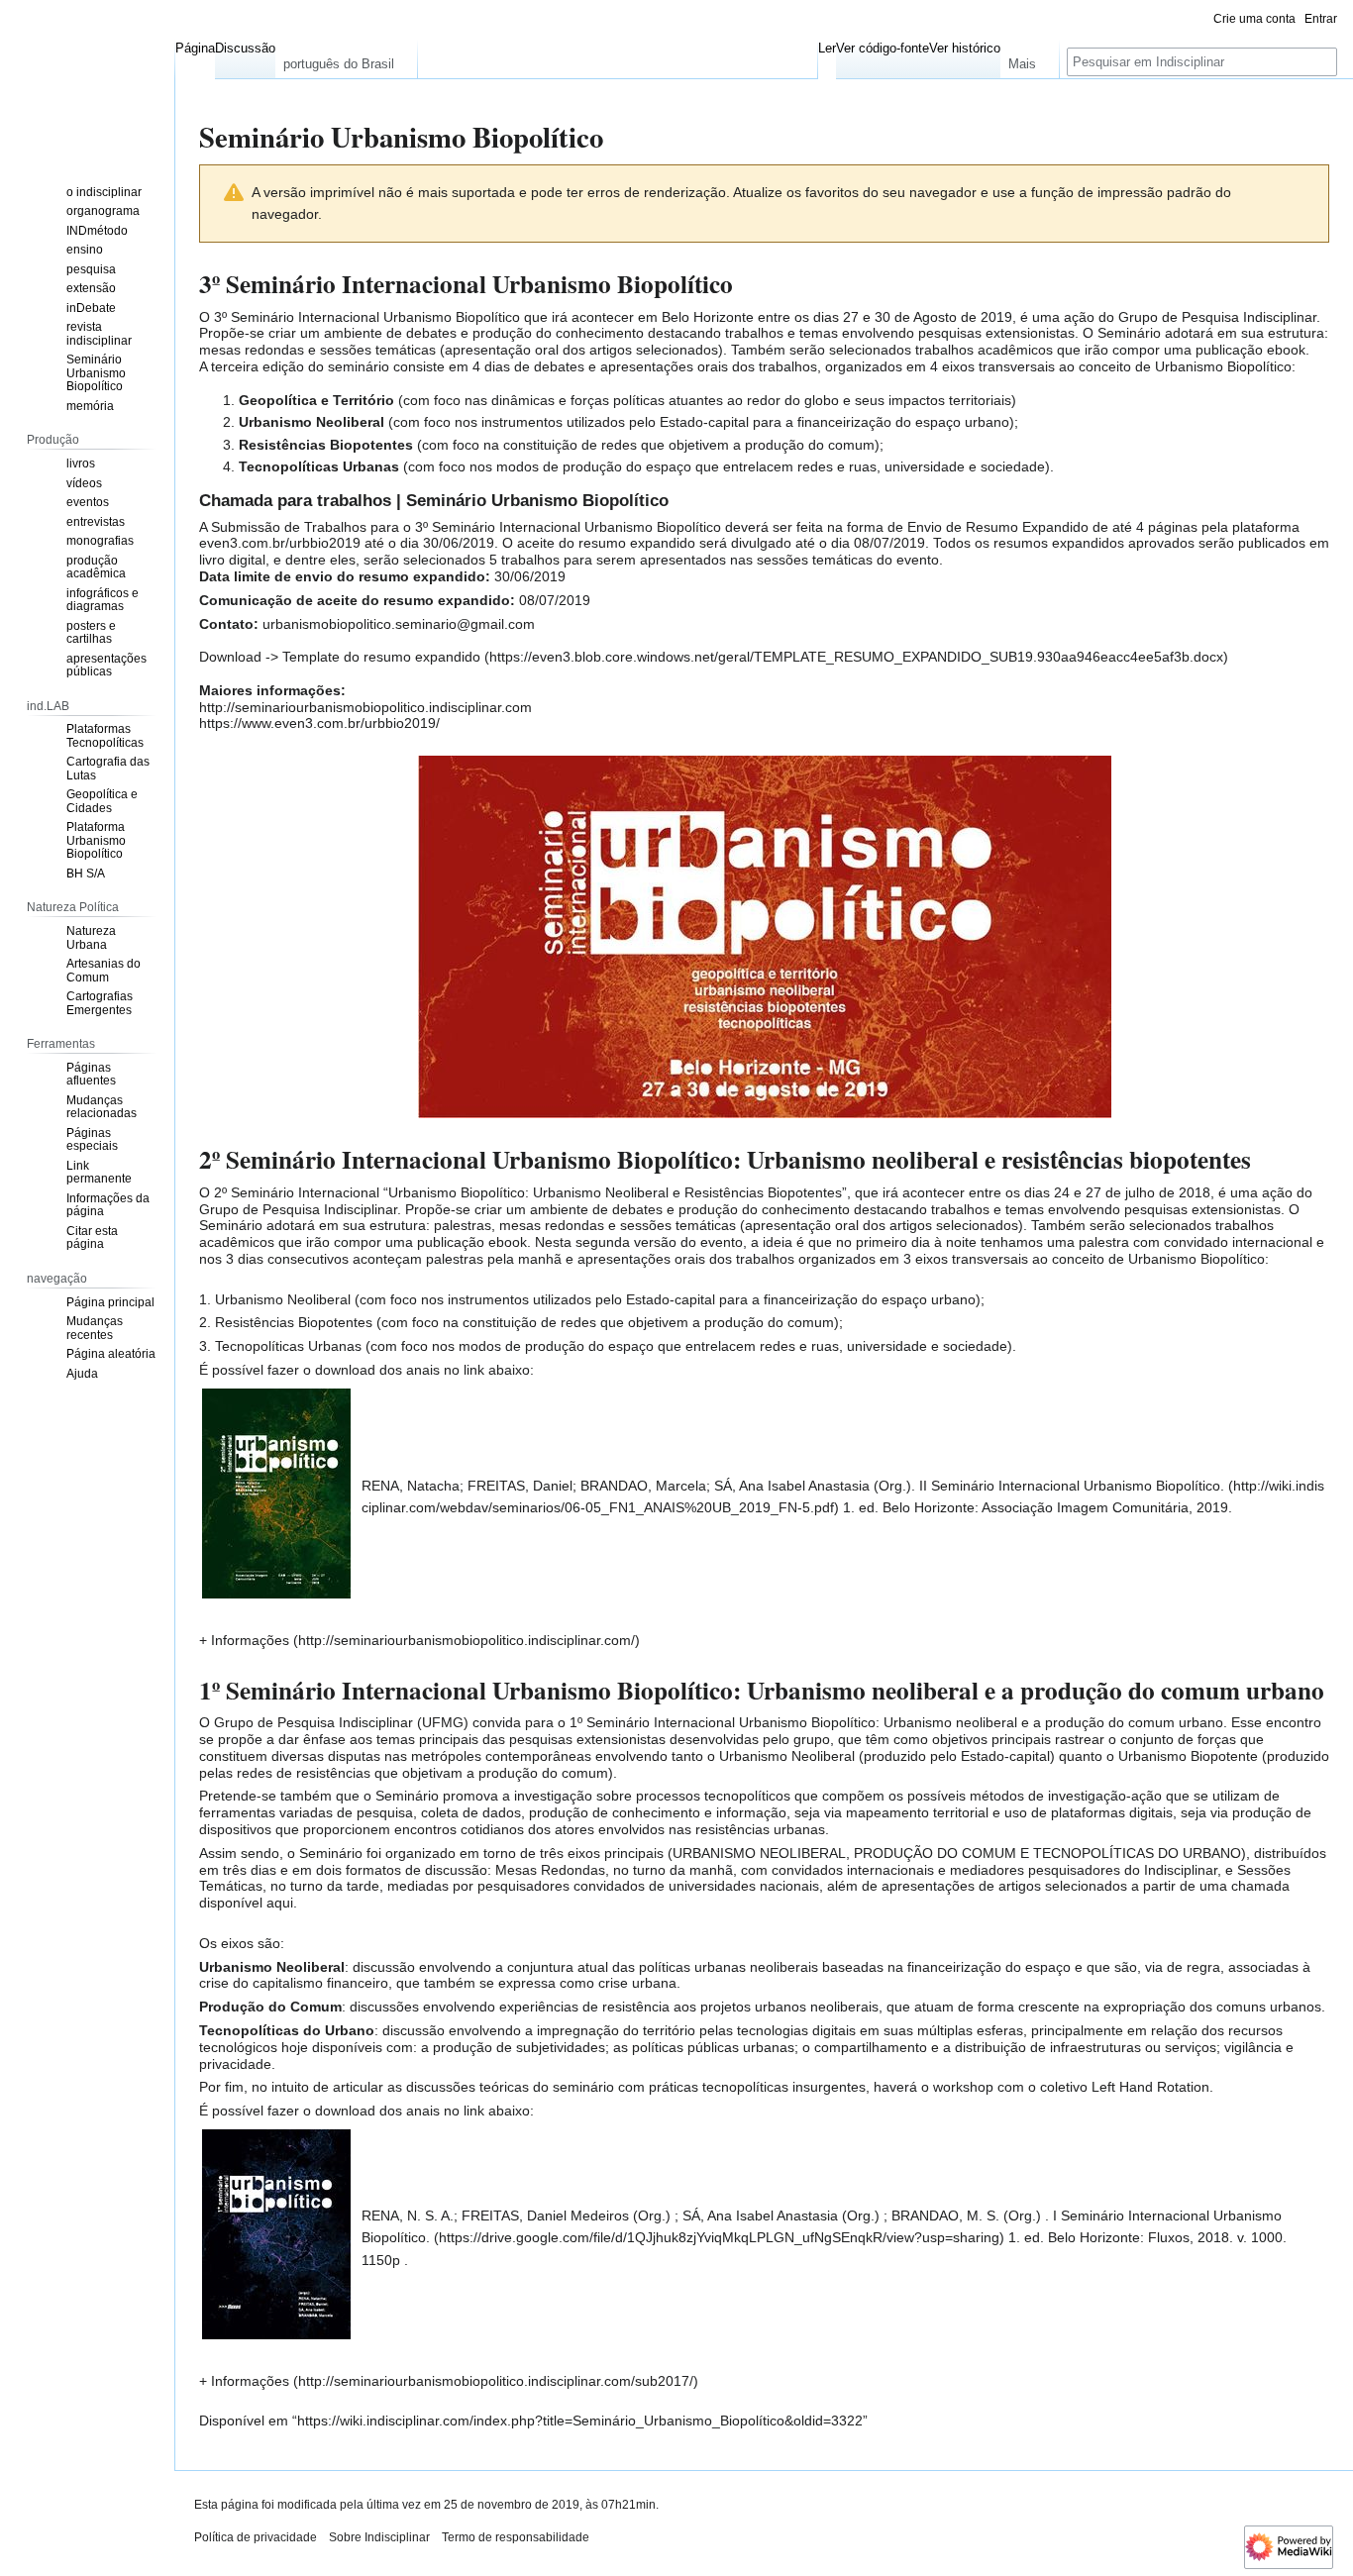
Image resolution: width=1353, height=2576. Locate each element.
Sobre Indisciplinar (379, 2537)
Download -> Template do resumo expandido (340, 657)
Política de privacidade (256, 2537)
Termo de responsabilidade (516, 2537)
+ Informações (244, 1640)
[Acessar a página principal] (87, 79)
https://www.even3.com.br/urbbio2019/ (319, 723)
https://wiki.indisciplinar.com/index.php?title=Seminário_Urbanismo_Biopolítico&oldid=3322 (580, 2421)
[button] (346, 59)
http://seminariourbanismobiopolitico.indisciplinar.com (365, 707)
